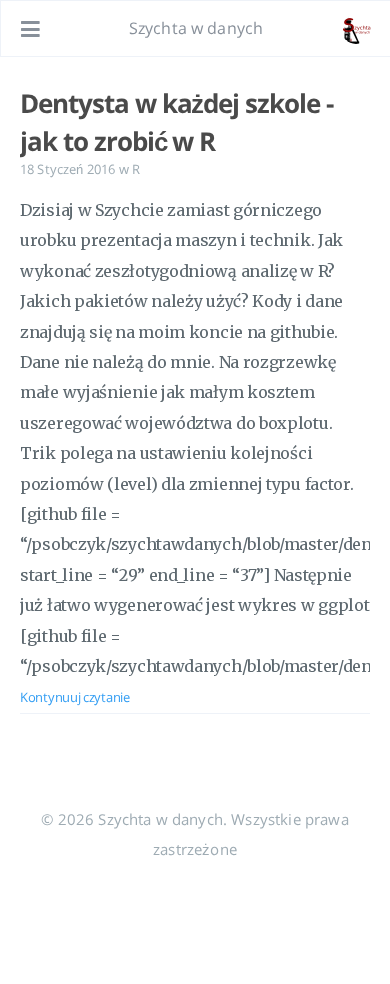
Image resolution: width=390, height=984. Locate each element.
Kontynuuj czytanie (75, 697)
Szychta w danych (196, 28)
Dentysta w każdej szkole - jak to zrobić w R (176, 122)
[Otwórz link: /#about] (356, 29)
